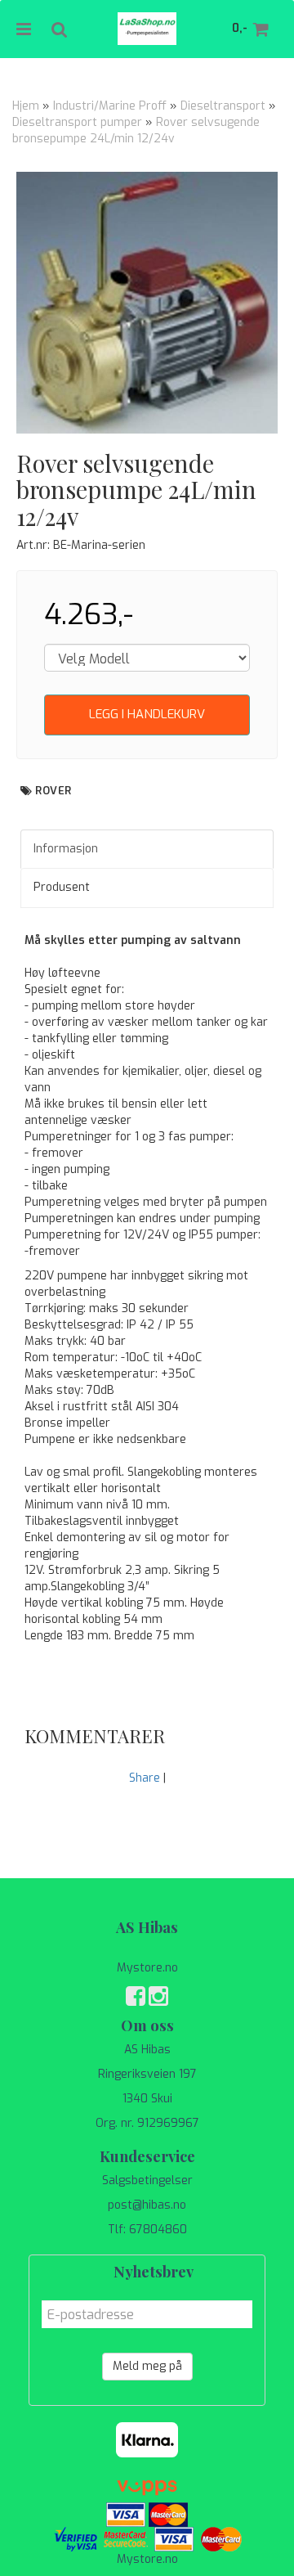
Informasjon (66, 849)
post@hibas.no (147, 2205)
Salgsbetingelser (147, 2180)
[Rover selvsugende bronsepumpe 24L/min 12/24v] (147, 303)
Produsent (62, 887)
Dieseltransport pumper (77, 122)
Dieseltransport (223, 106)
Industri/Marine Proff (110, 106)
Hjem (26, 106)
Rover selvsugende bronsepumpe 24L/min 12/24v (136, 130)
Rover (53, 791)
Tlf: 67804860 (147, 2230)
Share (145, 1778)
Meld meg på (147, 2366)
